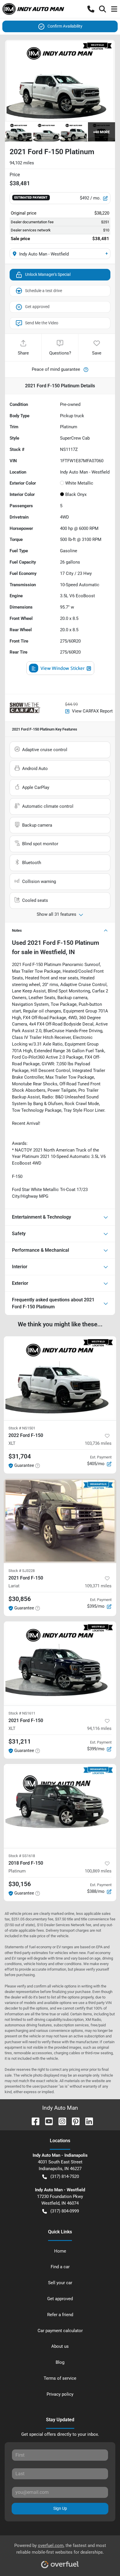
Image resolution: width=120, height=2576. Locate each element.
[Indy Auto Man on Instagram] (60, 2121)
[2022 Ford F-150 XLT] (60, 1378)
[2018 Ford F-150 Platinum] (60, 1806)
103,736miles (98, 1443)
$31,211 (20, 1742)
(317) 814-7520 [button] (65, 2176)
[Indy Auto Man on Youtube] (47, 2121)
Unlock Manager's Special (48, 274)
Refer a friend (60, 2315)
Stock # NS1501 (22, 1428)
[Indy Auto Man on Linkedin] (87, 2121)
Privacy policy (60, 2394)
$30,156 (20, 1884)
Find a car (60, 2267)
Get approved (37, 307)
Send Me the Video (42, 323)
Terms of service (60, 2378)
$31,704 (20, 1456)
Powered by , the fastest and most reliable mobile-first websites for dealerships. (60, 2549)
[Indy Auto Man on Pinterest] (73, 2121)
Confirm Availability (65, 26)
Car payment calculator (60, 2331)
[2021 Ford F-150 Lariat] (60, 1521)
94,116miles (99, 1728)
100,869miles (98, 1871)
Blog (60, 2362)
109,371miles (98, 1586)
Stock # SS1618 (22, 1856)
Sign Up (60, 2508)
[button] (91, 9)
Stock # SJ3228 (22, 1571)
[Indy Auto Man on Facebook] (33, 2121)
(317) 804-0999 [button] (65, 2211)
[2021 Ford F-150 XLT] (60, 1663)
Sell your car (60, 2283)
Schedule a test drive (44, 291)
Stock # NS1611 (22, 1713)
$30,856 (20, 1599)
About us (60, 2346)
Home (60, 2251)
